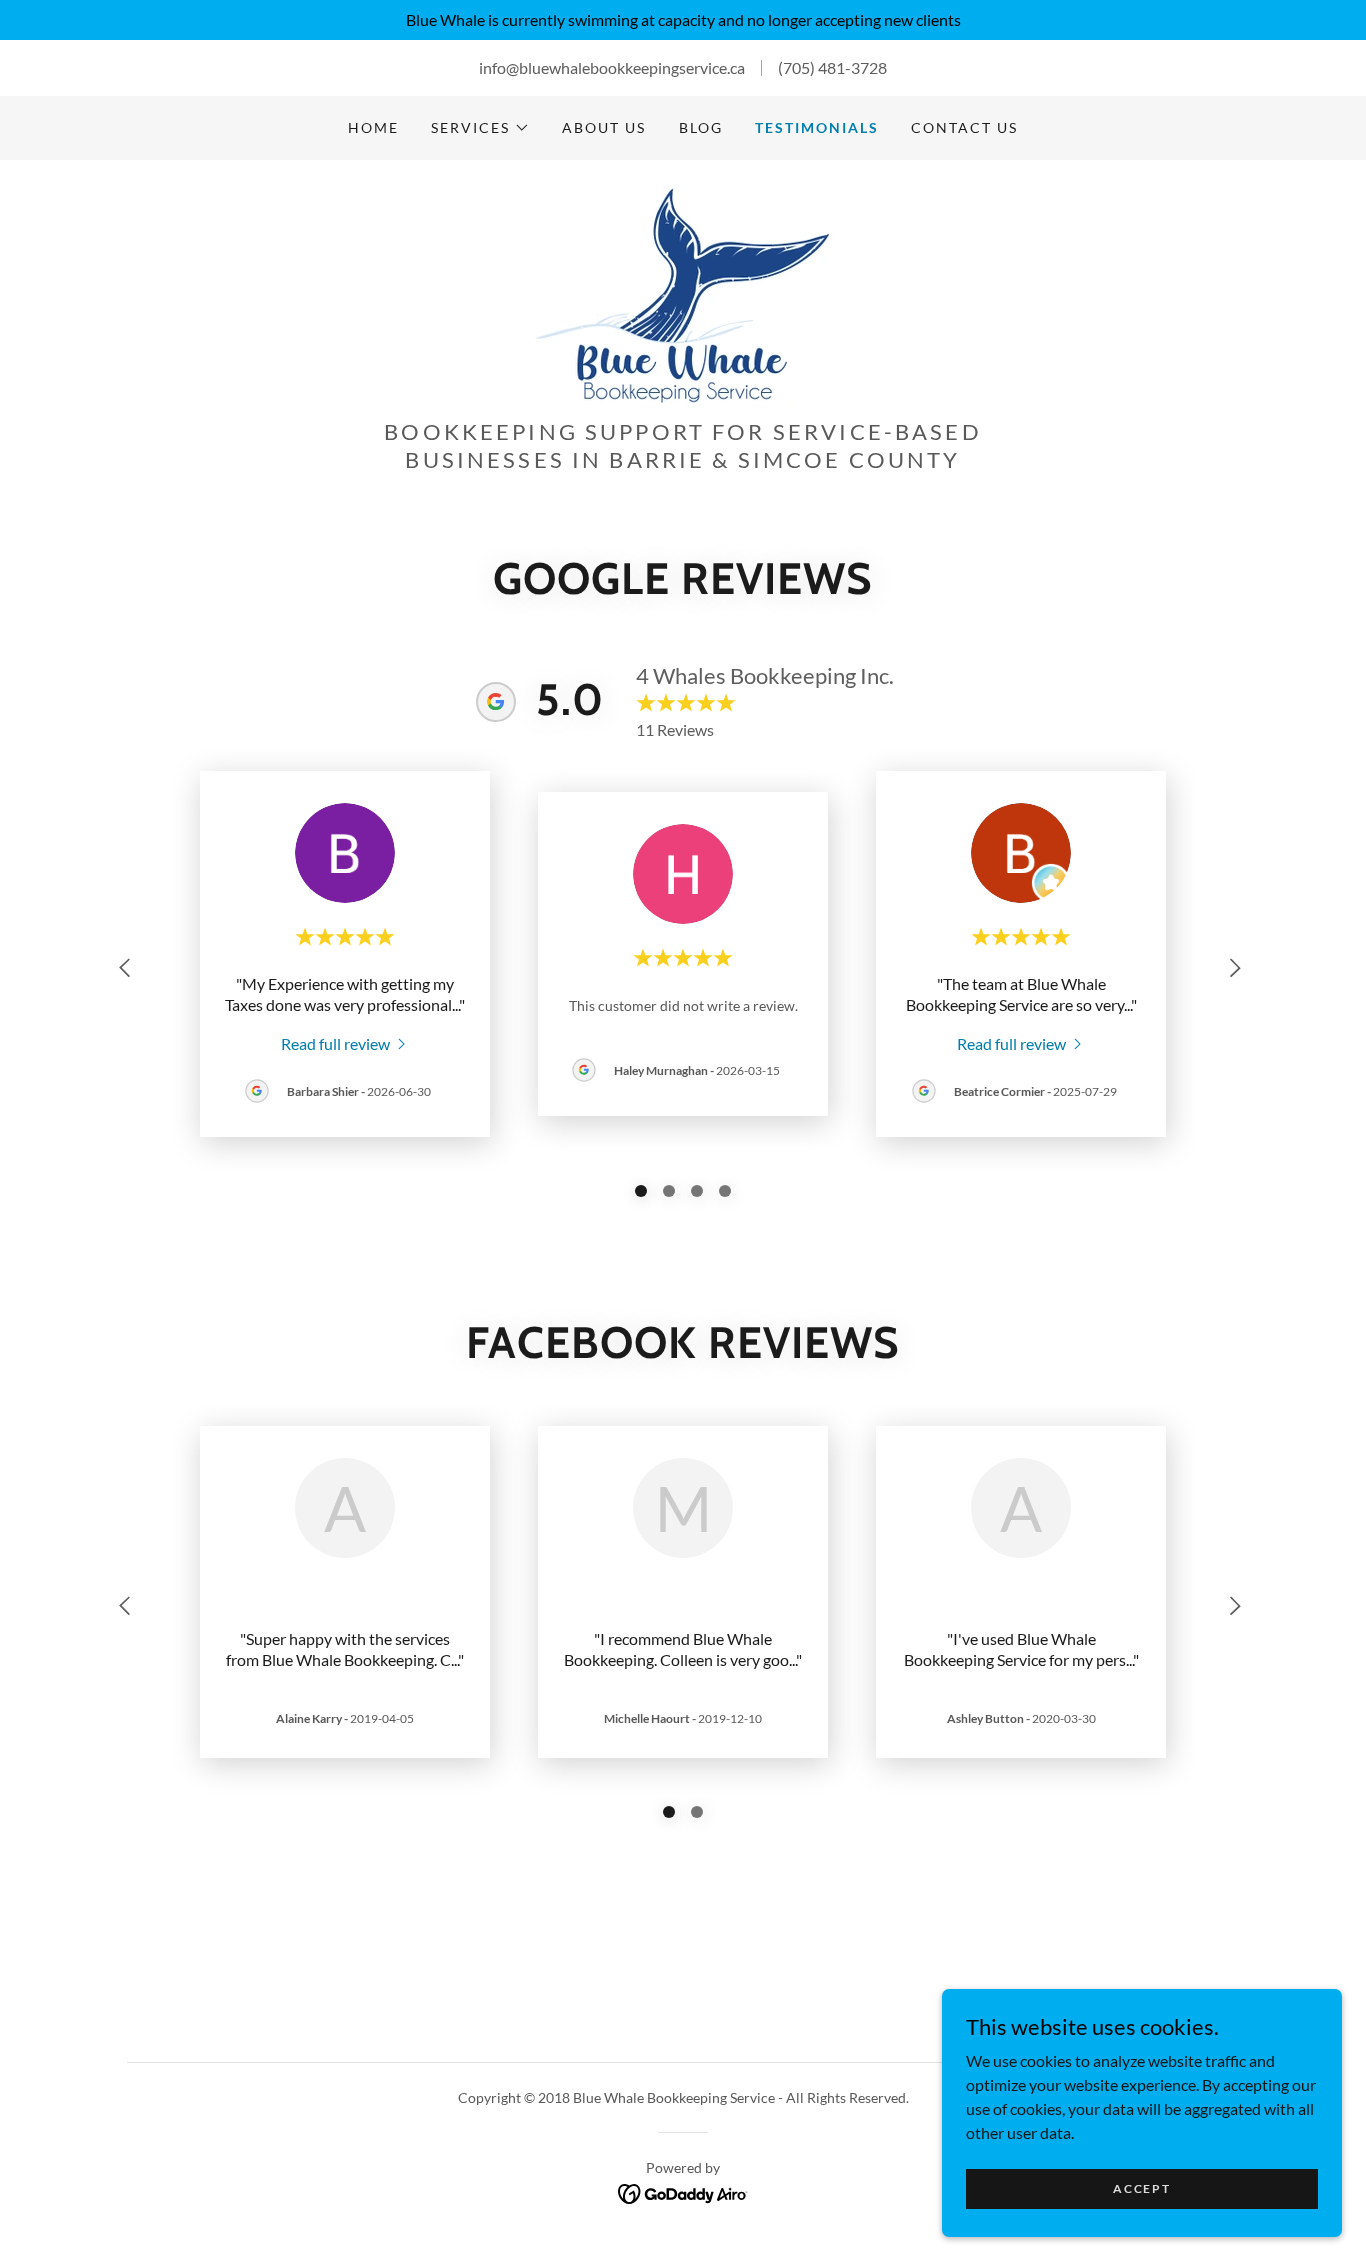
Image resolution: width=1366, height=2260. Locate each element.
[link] (682, 294)
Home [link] (373, 127)
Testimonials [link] (817, 127)
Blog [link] (701, 127)
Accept (1141, 2188)
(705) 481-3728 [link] (832, 67)
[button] (480, 128)
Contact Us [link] (964, 127)
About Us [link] (604, 127)
